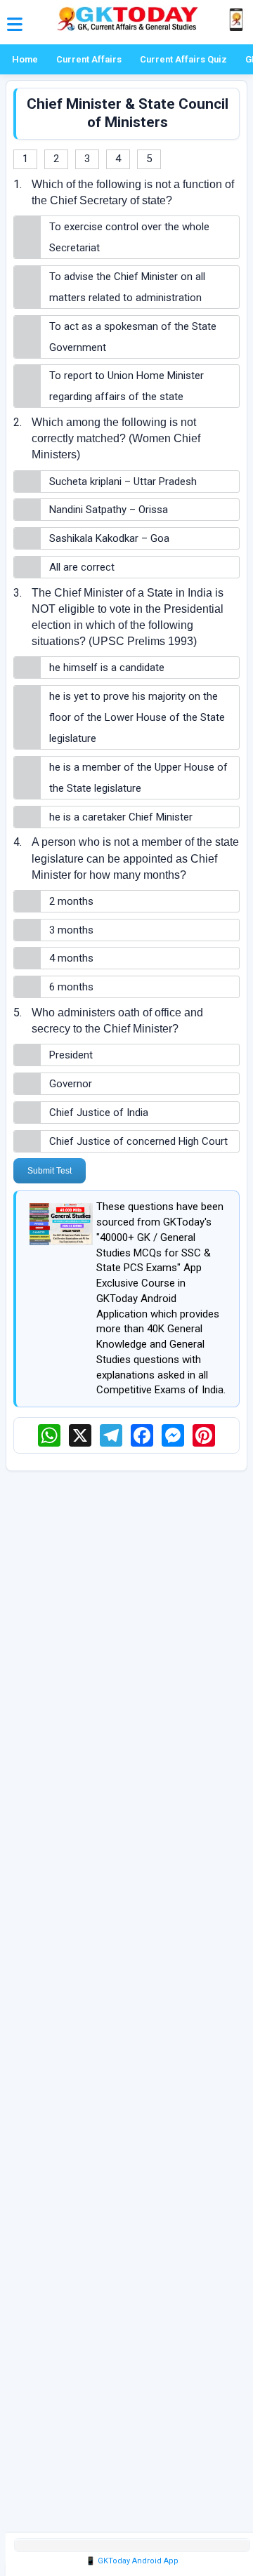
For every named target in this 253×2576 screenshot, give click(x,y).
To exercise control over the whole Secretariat (129, 237)
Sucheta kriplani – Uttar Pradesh (123, 482)
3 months (71, 930)
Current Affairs (89, 59)
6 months (71, 987)
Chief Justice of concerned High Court (138, 1141)
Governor (71, 1084)
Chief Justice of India (99, 1113)
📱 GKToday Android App (132, 2561)
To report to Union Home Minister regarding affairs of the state (126, 386)
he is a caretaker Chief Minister (121, 817)
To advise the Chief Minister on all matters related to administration (127, 287)
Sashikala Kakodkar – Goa (109, 538)
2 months (71, 901)
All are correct (82, 567)
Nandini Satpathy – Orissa (109, 510)
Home (25, 59)
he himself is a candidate (107, 668)
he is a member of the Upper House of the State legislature (138, 778)
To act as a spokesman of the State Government (133, 337)
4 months (71, 958)
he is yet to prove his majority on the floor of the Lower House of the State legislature (137, 717)
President (71, 1055)
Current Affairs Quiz (183, 59)
